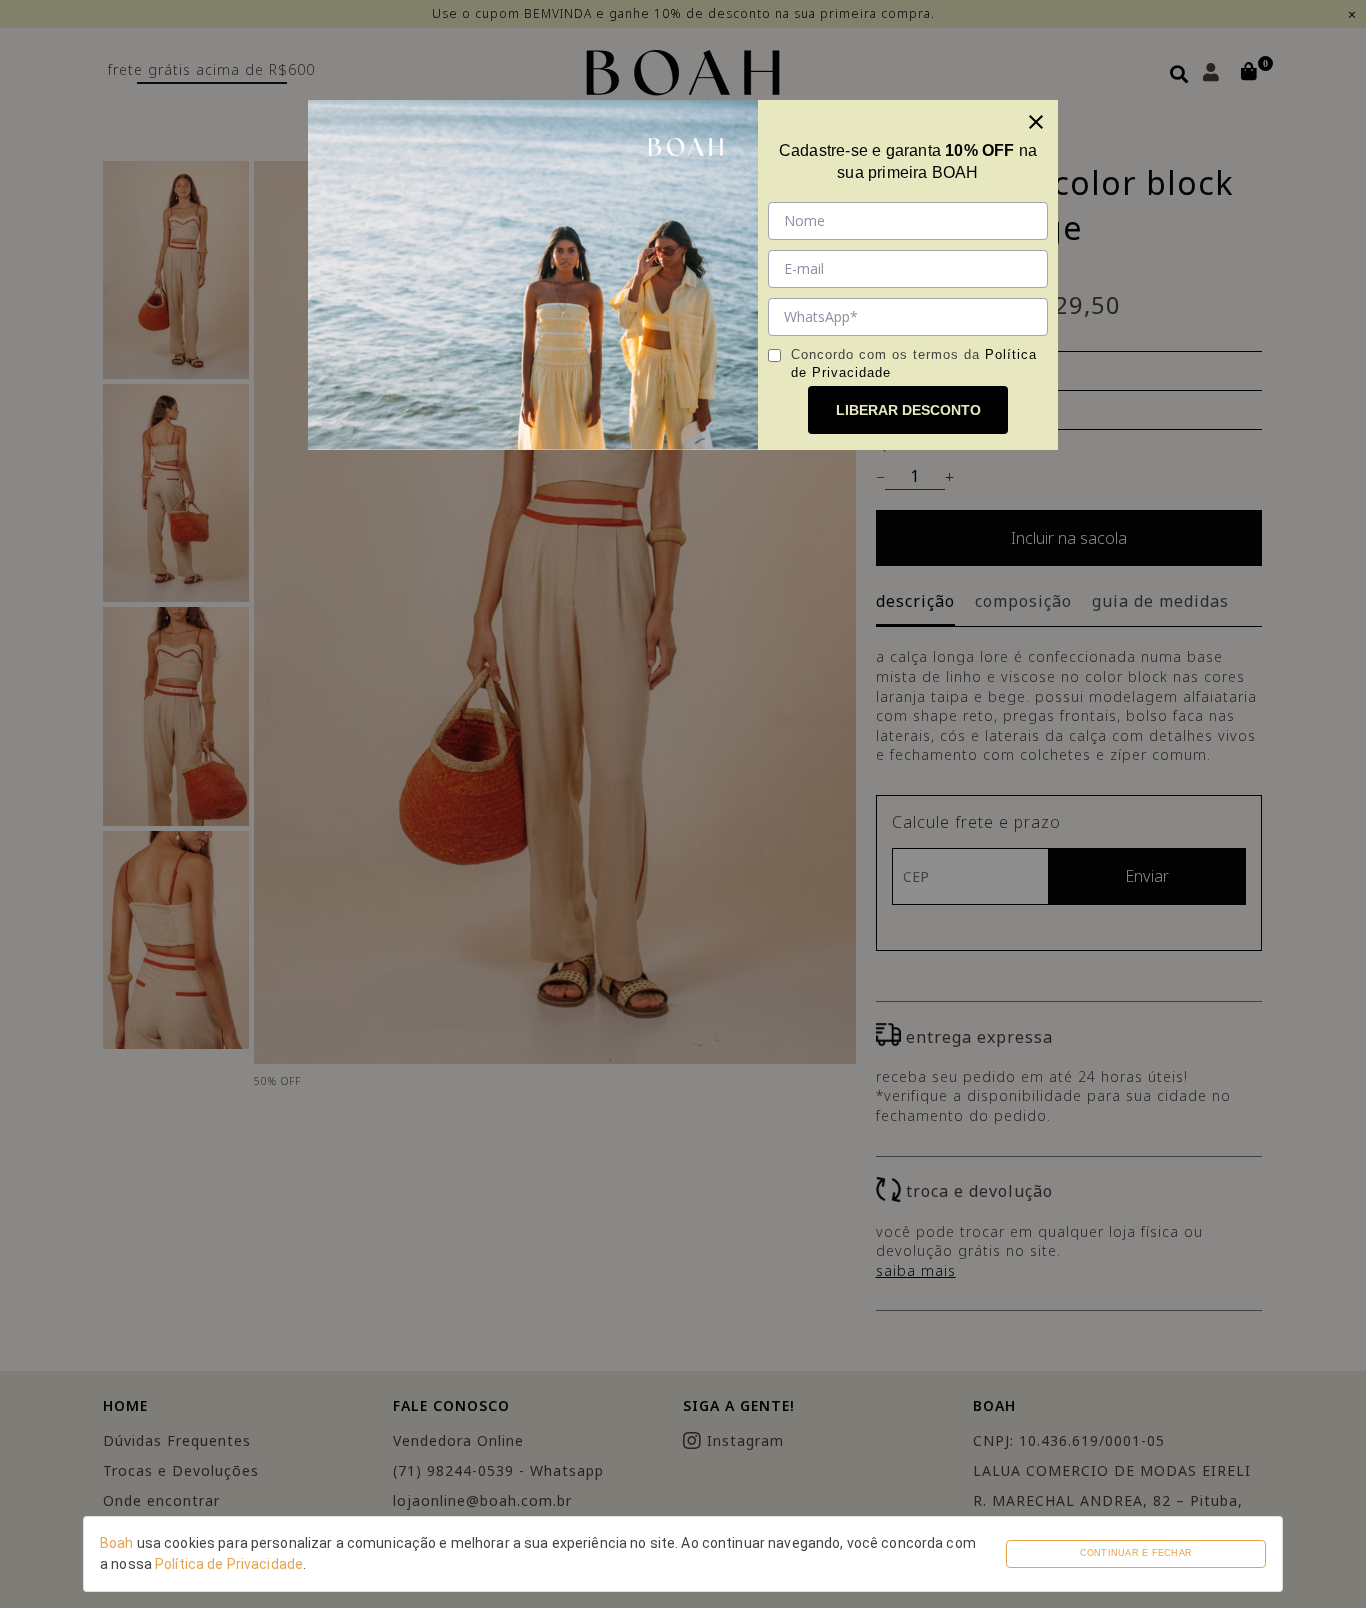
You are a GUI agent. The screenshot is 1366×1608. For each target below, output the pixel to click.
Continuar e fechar (1136, 1553)
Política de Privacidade (229, 1564)
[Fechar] (1036, 122)
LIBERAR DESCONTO (908, 410)
